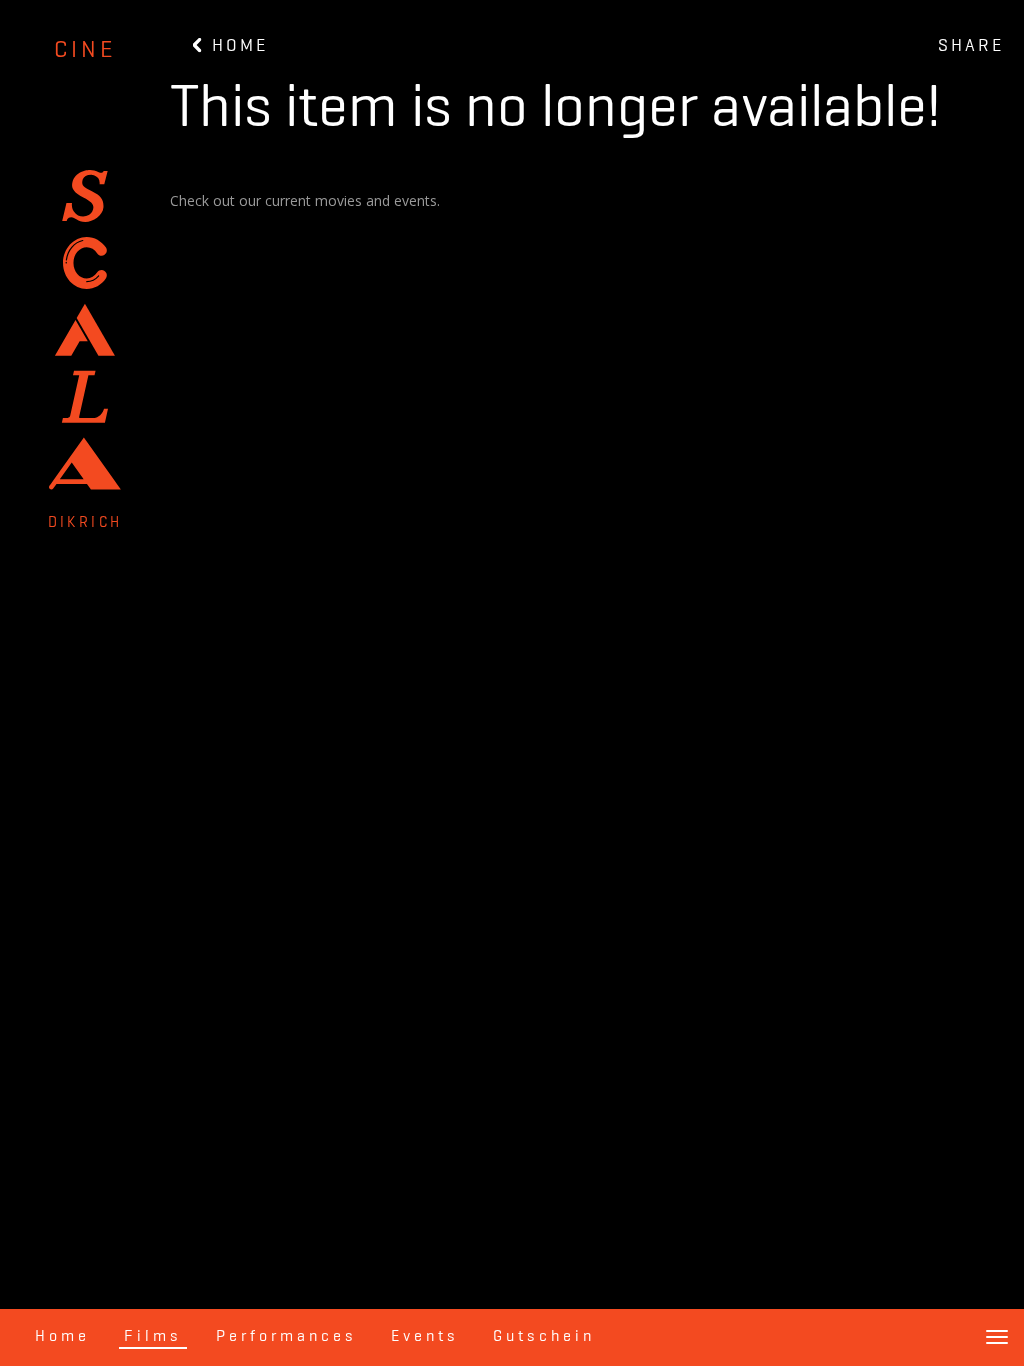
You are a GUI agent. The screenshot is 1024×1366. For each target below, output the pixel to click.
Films (153, 1337)
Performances (286, 1337)
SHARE (971, 46)
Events (425, 1337)
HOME (236, 46)
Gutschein (544, 1337)
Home (62, 1337)
